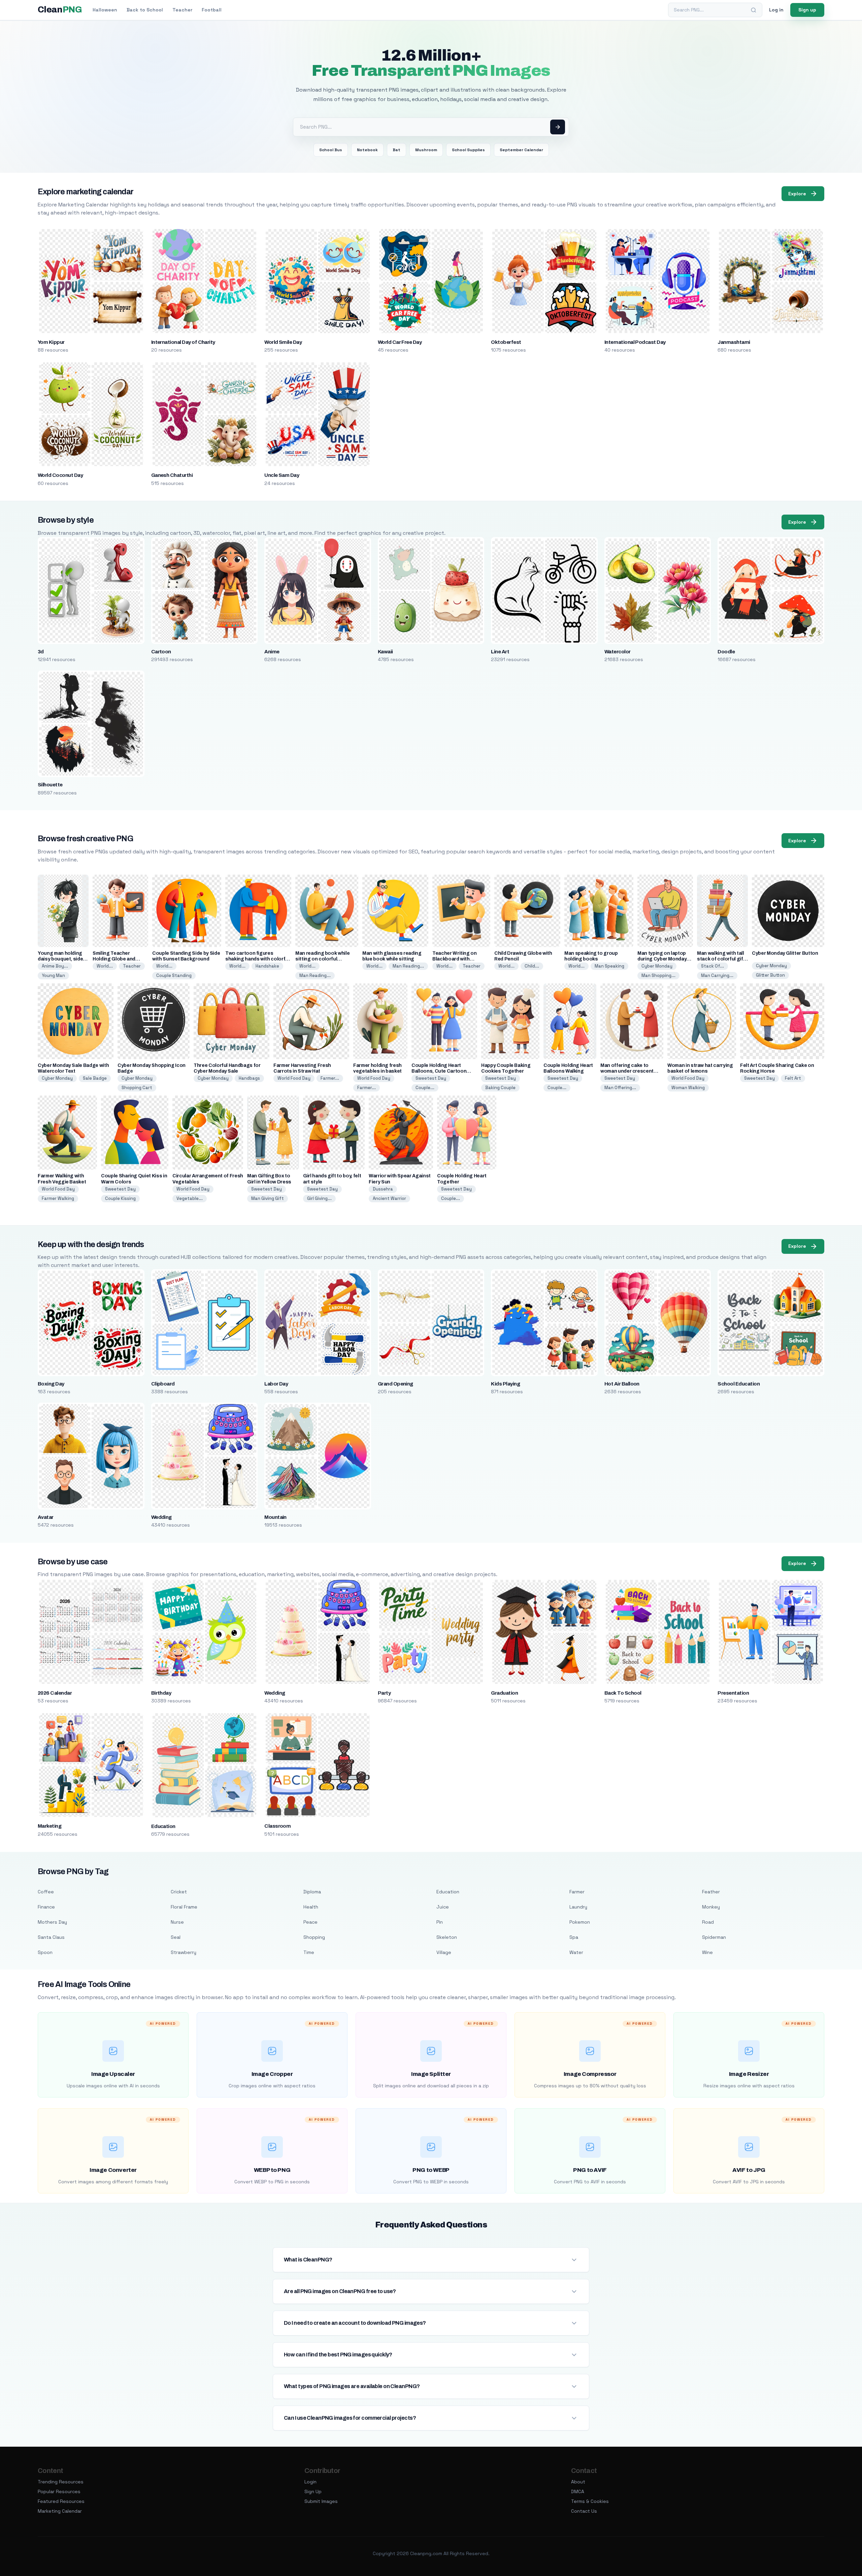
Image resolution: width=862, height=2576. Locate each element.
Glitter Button (770, 975)
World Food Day (294, 1078)
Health (311, 1907)
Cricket (179, 1892)
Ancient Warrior (389, 1198)
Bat (396, 150)
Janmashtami (734, 342)
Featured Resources (61, 2501)
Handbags (249, 1078)
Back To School (623, 1693)
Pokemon (580, 1922)
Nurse (177, 1922)
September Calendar (521, 150)
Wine (707, 1952)
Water (576, 1952)
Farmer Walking (58, 1198)
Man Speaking (609, 966)
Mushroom (426, 150)
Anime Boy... (55, 966)
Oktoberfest (506, 342)
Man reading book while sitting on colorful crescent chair (322, 959)
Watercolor (618, 652)
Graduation (504, 1693)
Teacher (182, 10)
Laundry (578, 1907)
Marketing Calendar (60, 2511)
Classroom (277, 1826)
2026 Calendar (55, 1693)
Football (212, 10)
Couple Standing (174, 975)
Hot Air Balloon (622, 1384)
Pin (440, 1922)
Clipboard (163, 1384)
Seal (176, 1937)
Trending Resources (61, 2482)
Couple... (425, 1088)
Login (310, 2482)
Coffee (46, 1892)
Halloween (105, 10)
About (578, 2482)
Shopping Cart (137, 1088)
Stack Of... (712, 966)
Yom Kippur (51, 342)
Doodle (726, 652)
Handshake (267, 966)
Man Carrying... (717, 975)
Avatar (46, 1517)
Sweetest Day (431, 1078)
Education (163, 1826)
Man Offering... (620, 1088)
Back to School (145, 10)
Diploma (312, 1892)
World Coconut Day (60, 475)
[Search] (754, 10)
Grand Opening (395, 1384)
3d (41, 652)
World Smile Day (283, 342)
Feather (711, 1892)
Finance (46, 1907)
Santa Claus (51, 1937)
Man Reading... (315, 975)
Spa (574, 1937)
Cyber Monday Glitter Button (785, 953)
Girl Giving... (319, 1198)
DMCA (578, 2491)
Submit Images (321, 2501)
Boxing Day (51, 1384)
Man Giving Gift (268, 1198)
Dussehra (383, 1189)
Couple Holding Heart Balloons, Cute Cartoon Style (439, 1071)
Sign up (807, 10)
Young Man (53, 975)
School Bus (331, 150)
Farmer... (330, 1078)
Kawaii (385, 652)
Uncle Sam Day (282, 475)
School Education (739, 1384)
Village (444, 1952)
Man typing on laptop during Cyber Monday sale (662, 959)
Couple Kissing (120, 1198)
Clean (60, 10)
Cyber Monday (657, 966)
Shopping (314, 1937)
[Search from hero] (558, 127)
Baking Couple (500, 1088)
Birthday (161, 1693)
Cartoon (161, 652)
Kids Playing (505, 1384)
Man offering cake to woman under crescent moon (627, 1071)
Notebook (367, 150)
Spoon (45, 1952)
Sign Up (313, 2491)
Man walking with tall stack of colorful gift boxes (721, 959)
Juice (443, 1907)
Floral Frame (184, 1907)
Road (708, 1922)
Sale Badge (95, 1078)
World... (105, 966)
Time (309, 1952)
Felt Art (793, 1078)
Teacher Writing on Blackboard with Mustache (455, 959)
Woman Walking (688, 1088)
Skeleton (447, 1937)
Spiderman (714, 1937)
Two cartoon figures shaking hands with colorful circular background (257, 959)
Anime (272, 652)
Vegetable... (190, 1198)
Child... (532, 966)
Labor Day (276, 1384)
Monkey (711, 1907)
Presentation (733, 1693)
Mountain (275, 1517)
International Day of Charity (183, 342)
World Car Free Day (400, 342)
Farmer (577, 1892)
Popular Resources (59, 2491)
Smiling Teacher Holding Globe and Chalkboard (114, 959)
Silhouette (50, 785)
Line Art (500, 652)
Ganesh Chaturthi (172, 475)
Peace (310, 1922)
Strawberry (184, 1952)
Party (384, 1693)
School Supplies (468, 150)
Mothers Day (52, 1922)
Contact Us (584, 2511)
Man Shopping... (658, 975)
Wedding (161, 1517)
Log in (776, 10)
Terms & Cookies (590, 2501)
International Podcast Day (635, 342)
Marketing (49, 1826)
